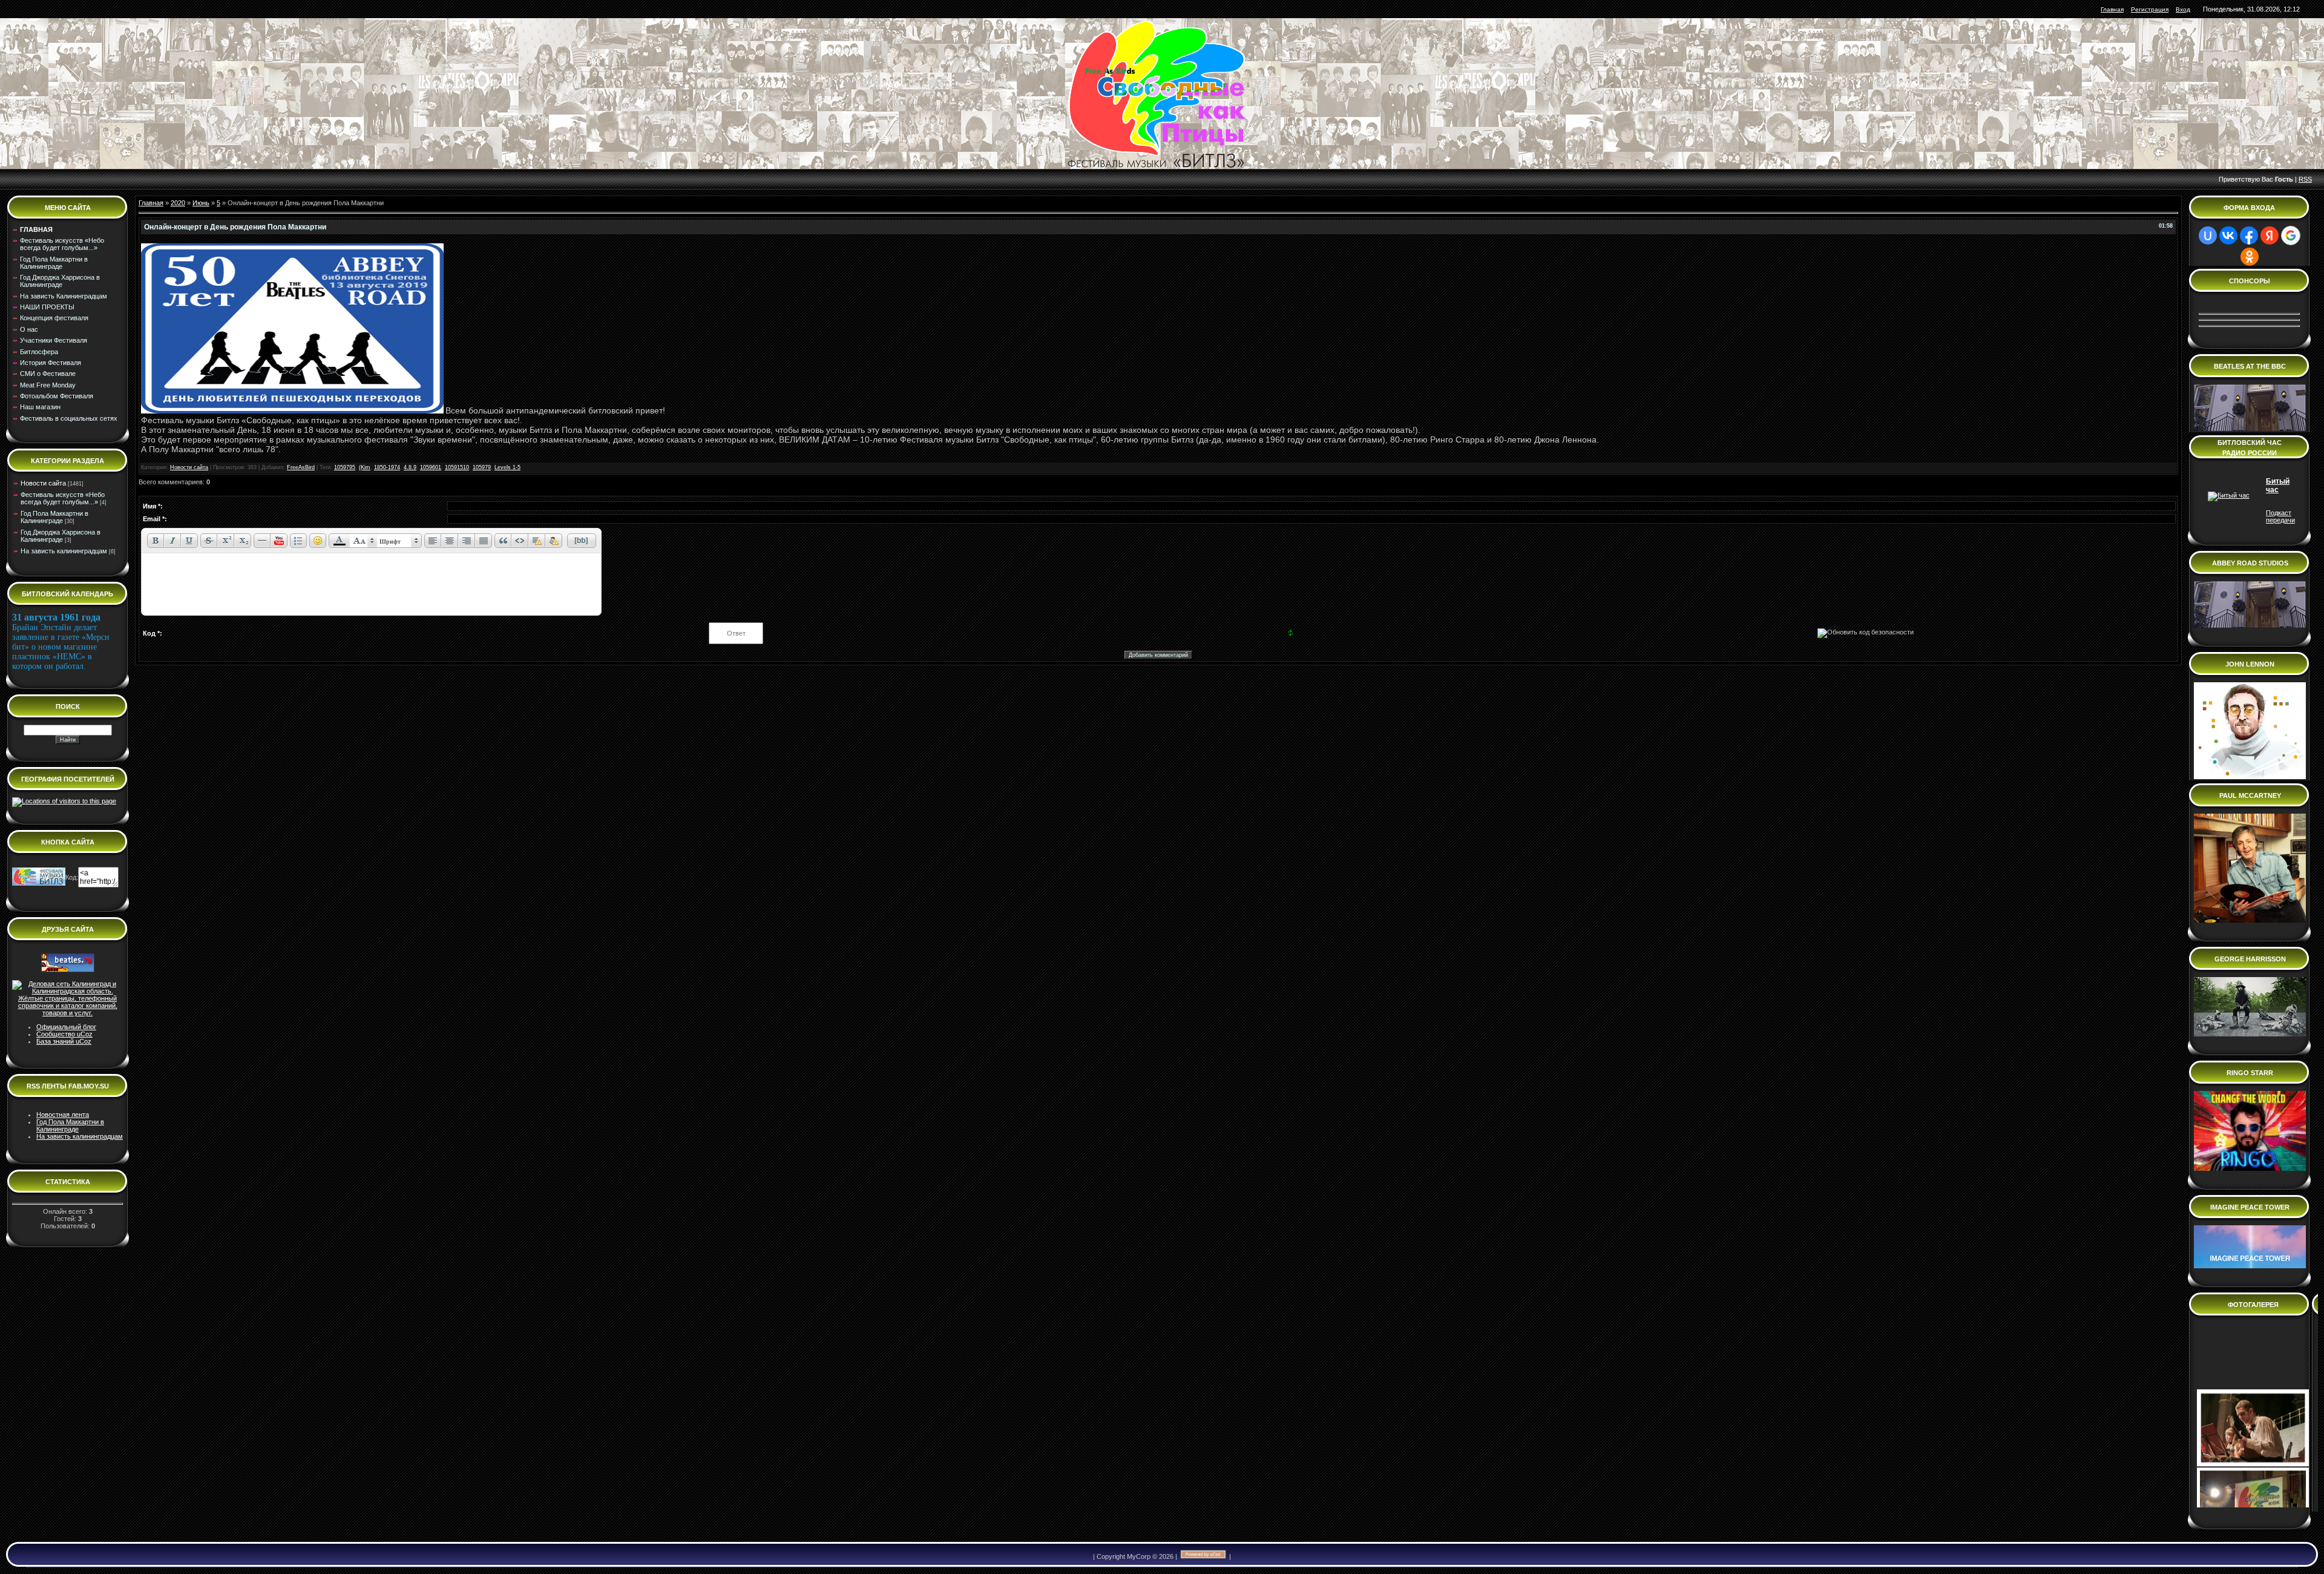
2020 (178, 203)
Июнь (201, 203)
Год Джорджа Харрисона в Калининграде (61, 536)
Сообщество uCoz (64, 1034)
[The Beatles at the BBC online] (2250, 429)
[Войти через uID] (2208, 235)
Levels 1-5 (507, 467)
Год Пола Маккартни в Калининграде (54, 517)
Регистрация (2150, 9)
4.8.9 (410, 467)
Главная (2112, 9)
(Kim (365, 467)
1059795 (345, 467)
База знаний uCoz (64, 1041)
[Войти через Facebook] (2249, 235)
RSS (2305, 179)
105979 (482, 467)
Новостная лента (63, 1115)
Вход (2183, 9)
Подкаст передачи (2280, 516)
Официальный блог (66, 1027)
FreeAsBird (301, 467)
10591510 (457, 467)
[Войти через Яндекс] (2270, 235)
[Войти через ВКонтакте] (2228, 235)
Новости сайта (43, 483)
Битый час (2278, 486)
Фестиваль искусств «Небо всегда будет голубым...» (63, 498)
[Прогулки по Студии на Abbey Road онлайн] (2250, 777)
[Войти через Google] (2291, 235)
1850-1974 (387, 467)
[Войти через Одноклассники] (2250, 257)
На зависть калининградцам (64, 551)
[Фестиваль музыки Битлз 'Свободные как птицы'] (39, 883)
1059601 (431, 467)
